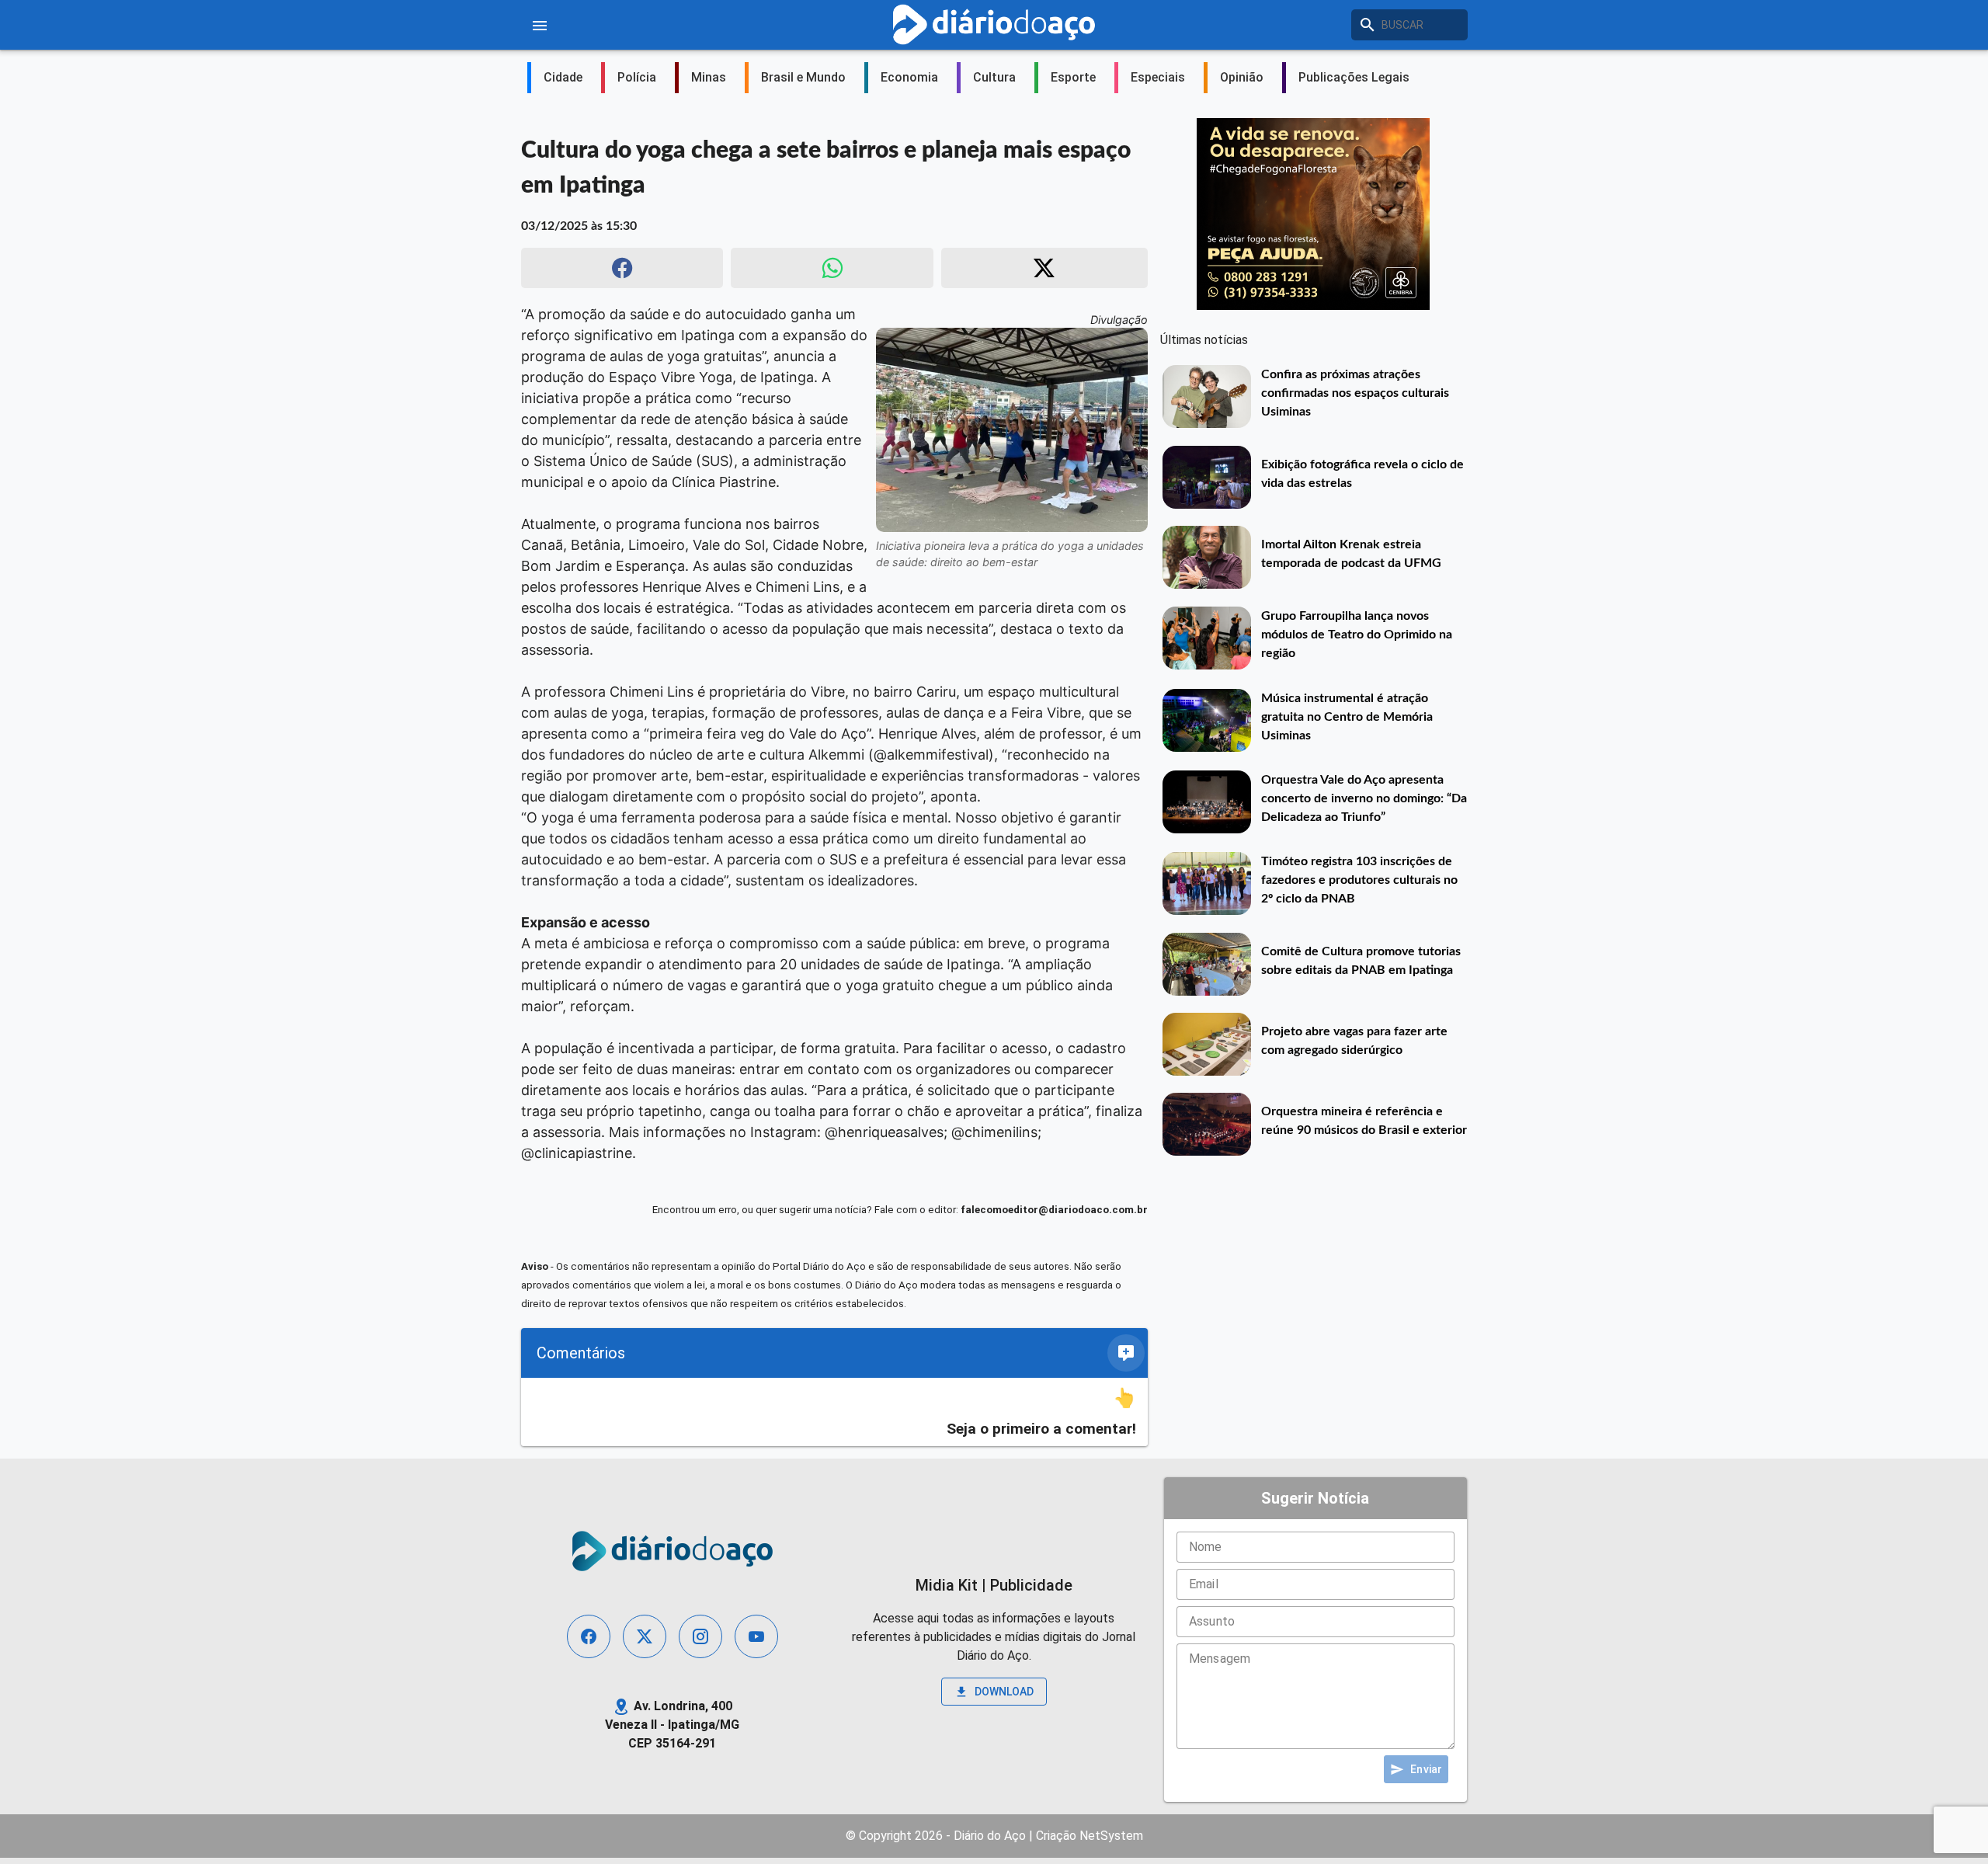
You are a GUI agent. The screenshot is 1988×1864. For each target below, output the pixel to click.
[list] (834, 1412)
